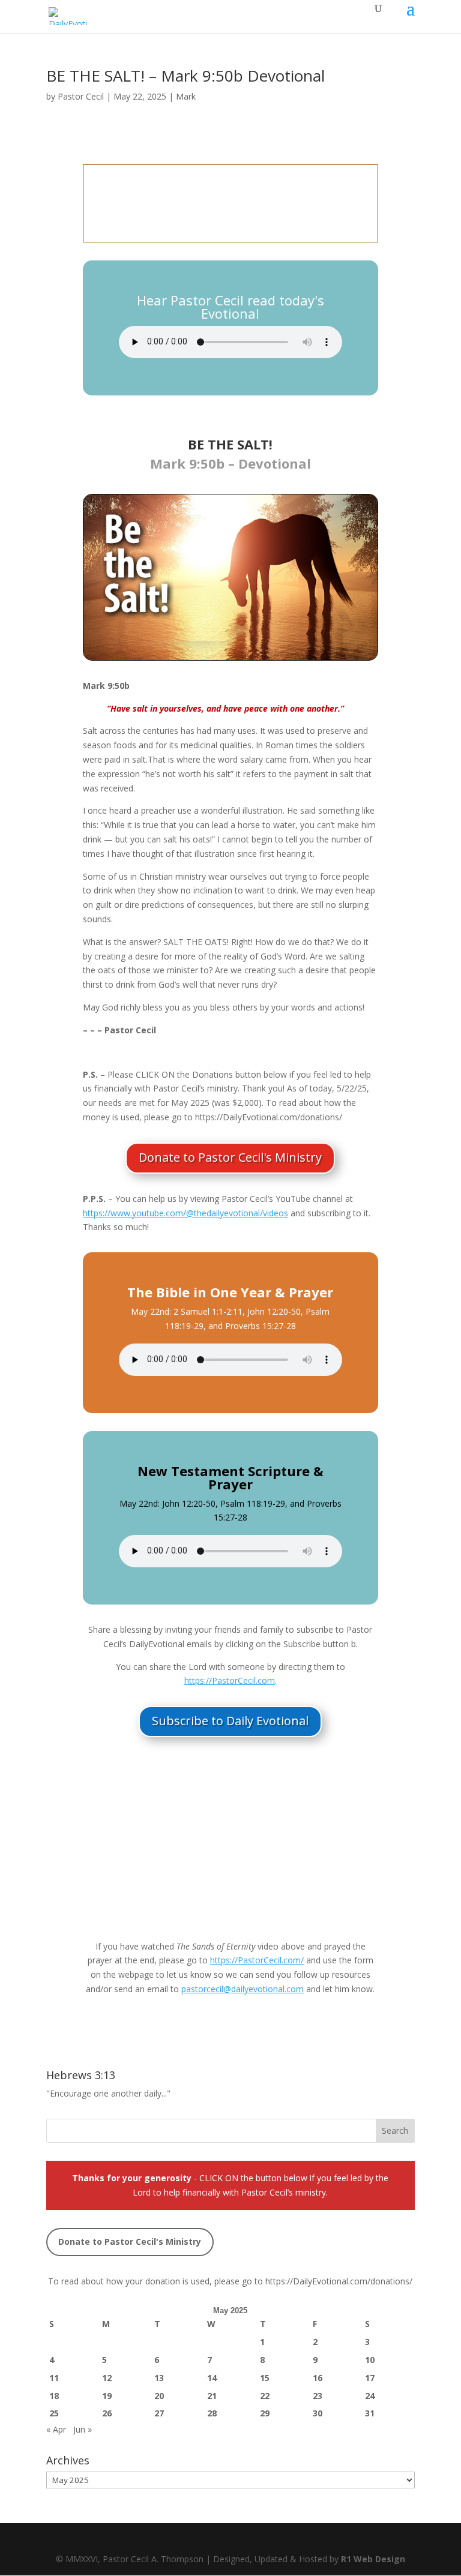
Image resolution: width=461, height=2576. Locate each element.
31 (370, 2413)
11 (54, 2378)
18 (54, 2396)
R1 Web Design (373, 2559)
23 (318, 2396)
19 (107, 2396)
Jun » (83, 2429)
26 (107, 2413)
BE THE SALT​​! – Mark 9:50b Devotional (185, 76)
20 (159, 2396)
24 (370, 2396)
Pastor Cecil (81, 96)
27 (159, 2413)
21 (212, 2396)
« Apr (56, 2429)
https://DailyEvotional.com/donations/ (339, 2281)
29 (265, 2413)
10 (370, 2360)
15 (265, 2378)
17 (370, 2378)
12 (107, 2378)
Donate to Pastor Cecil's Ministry (230, 1157)
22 (265, 2396)
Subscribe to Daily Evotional (230, 1721)
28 (212, 2413)
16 (318, 2378)
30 (318, 2413)
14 (212, 2378)
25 (54, 2413)
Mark (186, 96)
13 (159, 2378)
